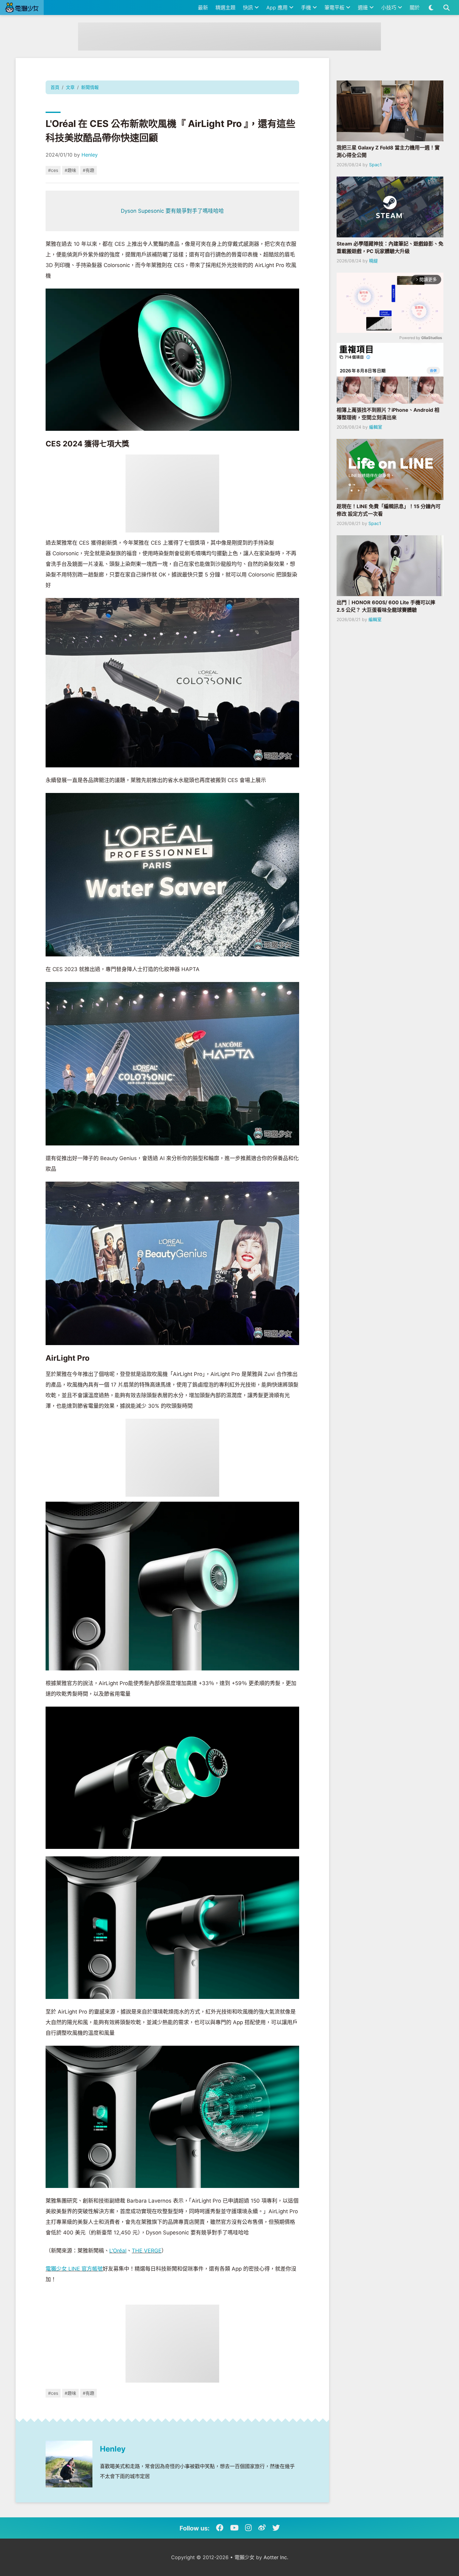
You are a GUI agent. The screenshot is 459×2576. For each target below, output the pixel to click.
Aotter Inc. (276, 2557)
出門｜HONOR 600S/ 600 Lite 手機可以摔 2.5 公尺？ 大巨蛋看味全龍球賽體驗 (386, 606)
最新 (203, 7)
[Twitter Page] (276, 2528)
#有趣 (89, 170)
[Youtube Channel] (234, 2528)
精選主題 (225, 7)
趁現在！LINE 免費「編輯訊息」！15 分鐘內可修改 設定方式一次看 (389, 510)
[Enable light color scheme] (431, 7)
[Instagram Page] (248, 2528)
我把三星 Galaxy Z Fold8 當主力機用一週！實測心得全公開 (388, 151)
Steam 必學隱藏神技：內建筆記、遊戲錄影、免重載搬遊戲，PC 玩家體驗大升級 (390, 247)
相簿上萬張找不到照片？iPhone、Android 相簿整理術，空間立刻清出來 (388, 414)
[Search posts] (446, 7)
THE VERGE (147, 2251)
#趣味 (70, 170)
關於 (415, 7)
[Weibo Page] (262, 2528)
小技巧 (390, 7)
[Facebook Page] (220, 2528)
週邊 (364, 7)
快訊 (249, 7)
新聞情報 (90, 87)
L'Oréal (118, 2251)
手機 (307, 7)
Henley (90, 155)
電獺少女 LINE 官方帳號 (74, 2269)
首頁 (55, 87)
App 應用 (278, 7)
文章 (70, 87)
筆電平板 (335, 7)
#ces (53, 170)
